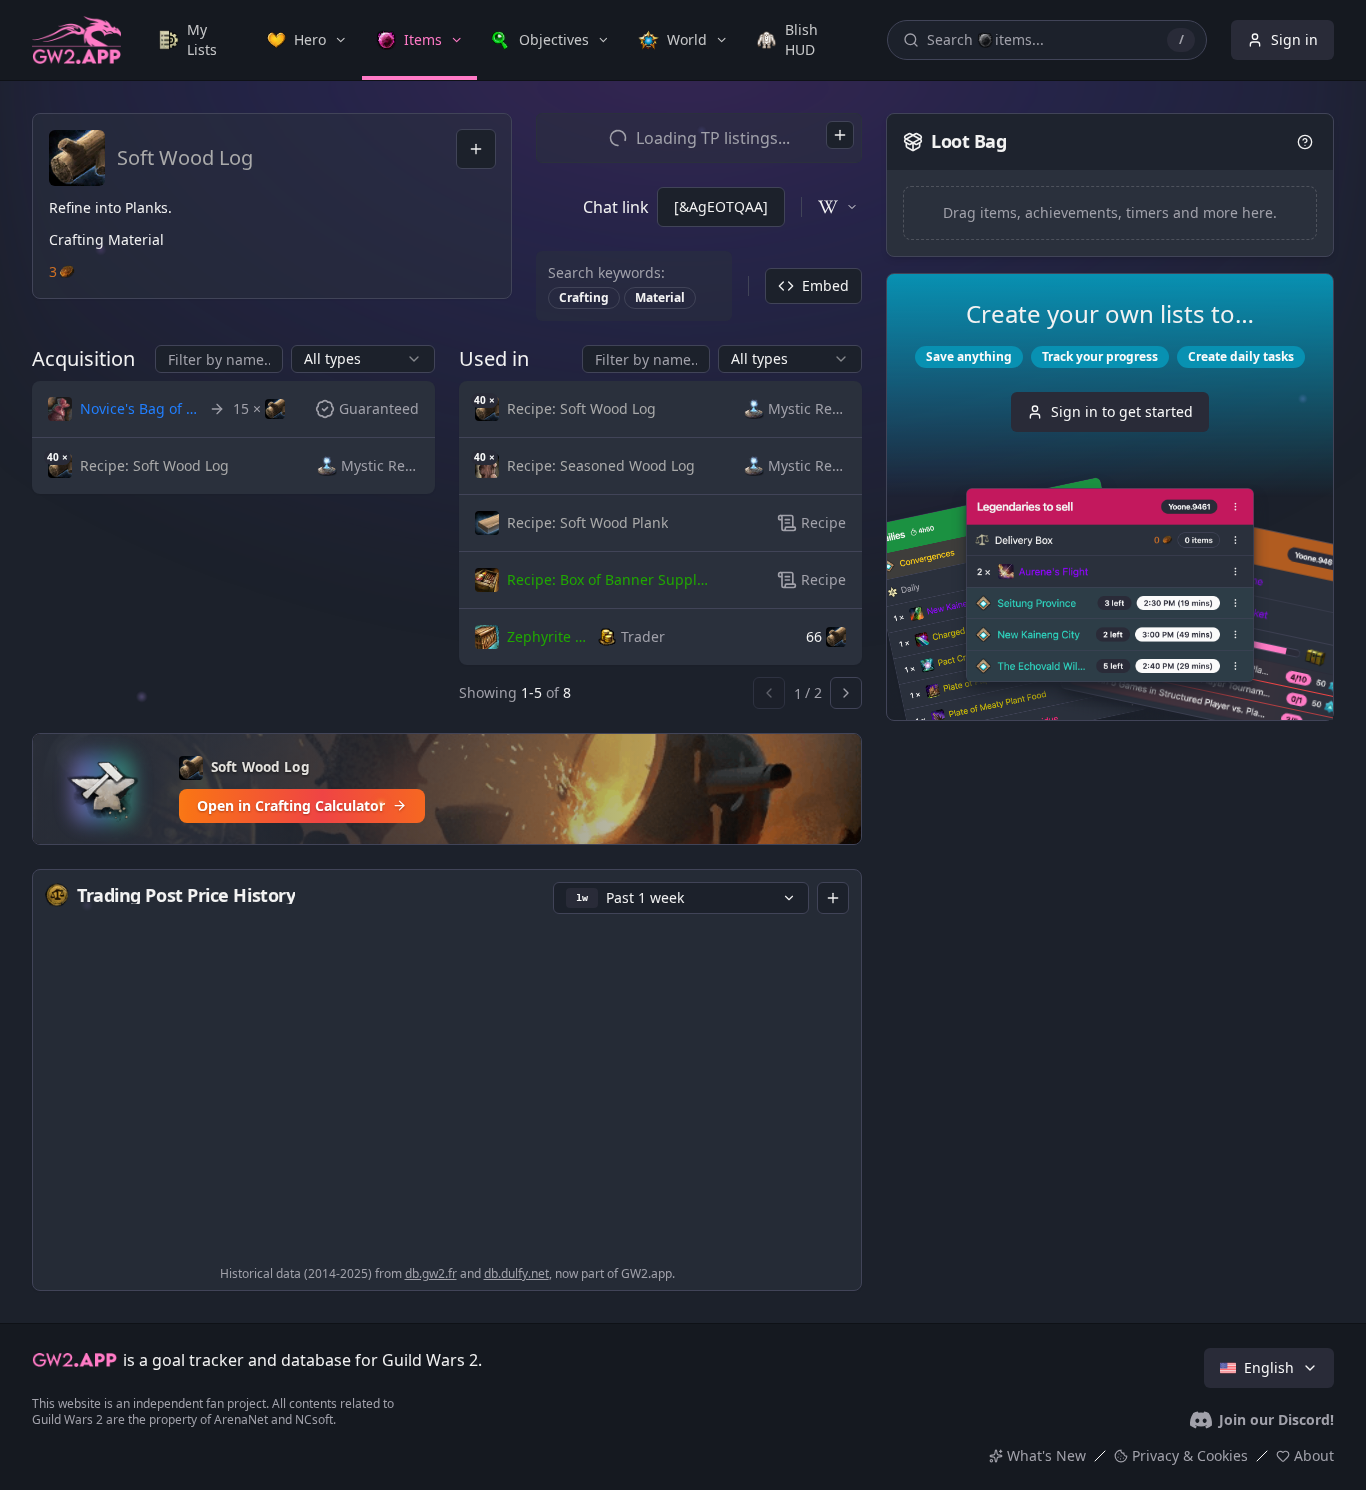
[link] (199, 40)
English (1269, 1367)
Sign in (1294, 39)
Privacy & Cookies (1190, 1455)
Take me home (683, 792)
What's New (1046, 1455)
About (1314, 1455)
